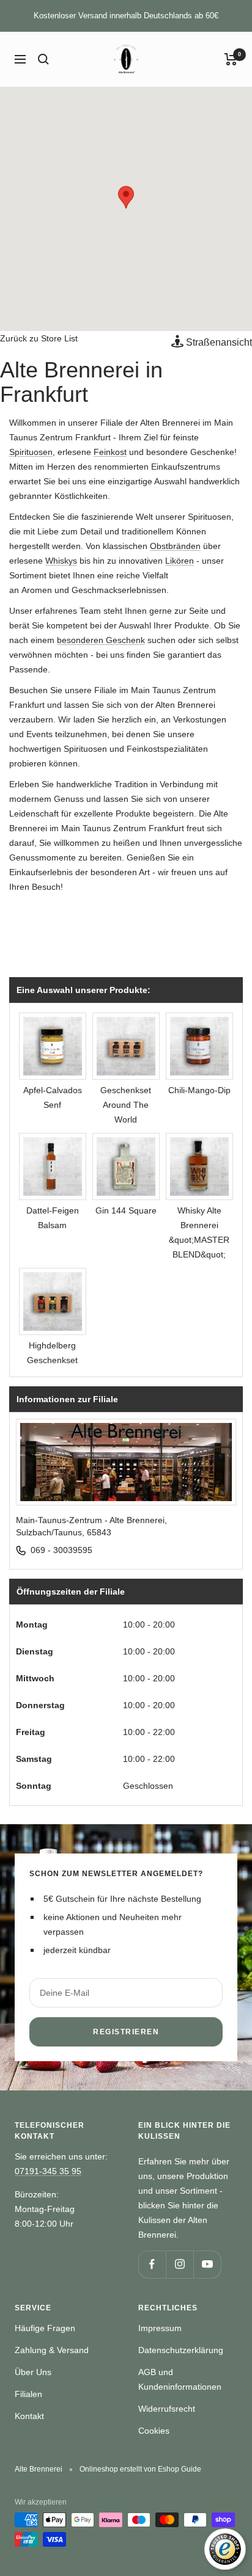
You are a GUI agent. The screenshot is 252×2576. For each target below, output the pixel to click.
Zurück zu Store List (39, 338)
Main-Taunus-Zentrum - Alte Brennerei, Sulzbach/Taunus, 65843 (91, 1526)
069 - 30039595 (61, 1550)
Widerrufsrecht (167, 2409)
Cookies (154, 2431)
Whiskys (61, 561)
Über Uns (33, 2372)
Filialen (28, 2394)
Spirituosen (31, 452)
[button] (126, 197)
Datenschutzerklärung (181, 2350)
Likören (180, 561)
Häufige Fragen (45, 2328)
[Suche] (43, 59)
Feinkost (110, 452)
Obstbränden (175, 546)
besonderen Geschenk (101, 640)
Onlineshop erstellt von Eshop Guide (140, 2469)
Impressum (160, 2328)
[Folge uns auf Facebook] (152, 2264)
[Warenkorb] (231, 59)
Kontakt (29, 2416)
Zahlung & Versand (52, 2350)
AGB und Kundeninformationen (180, 2379)
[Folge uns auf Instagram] (180, 2264)
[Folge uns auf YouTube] (207, 2264)
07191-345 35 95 (48, 2171)
